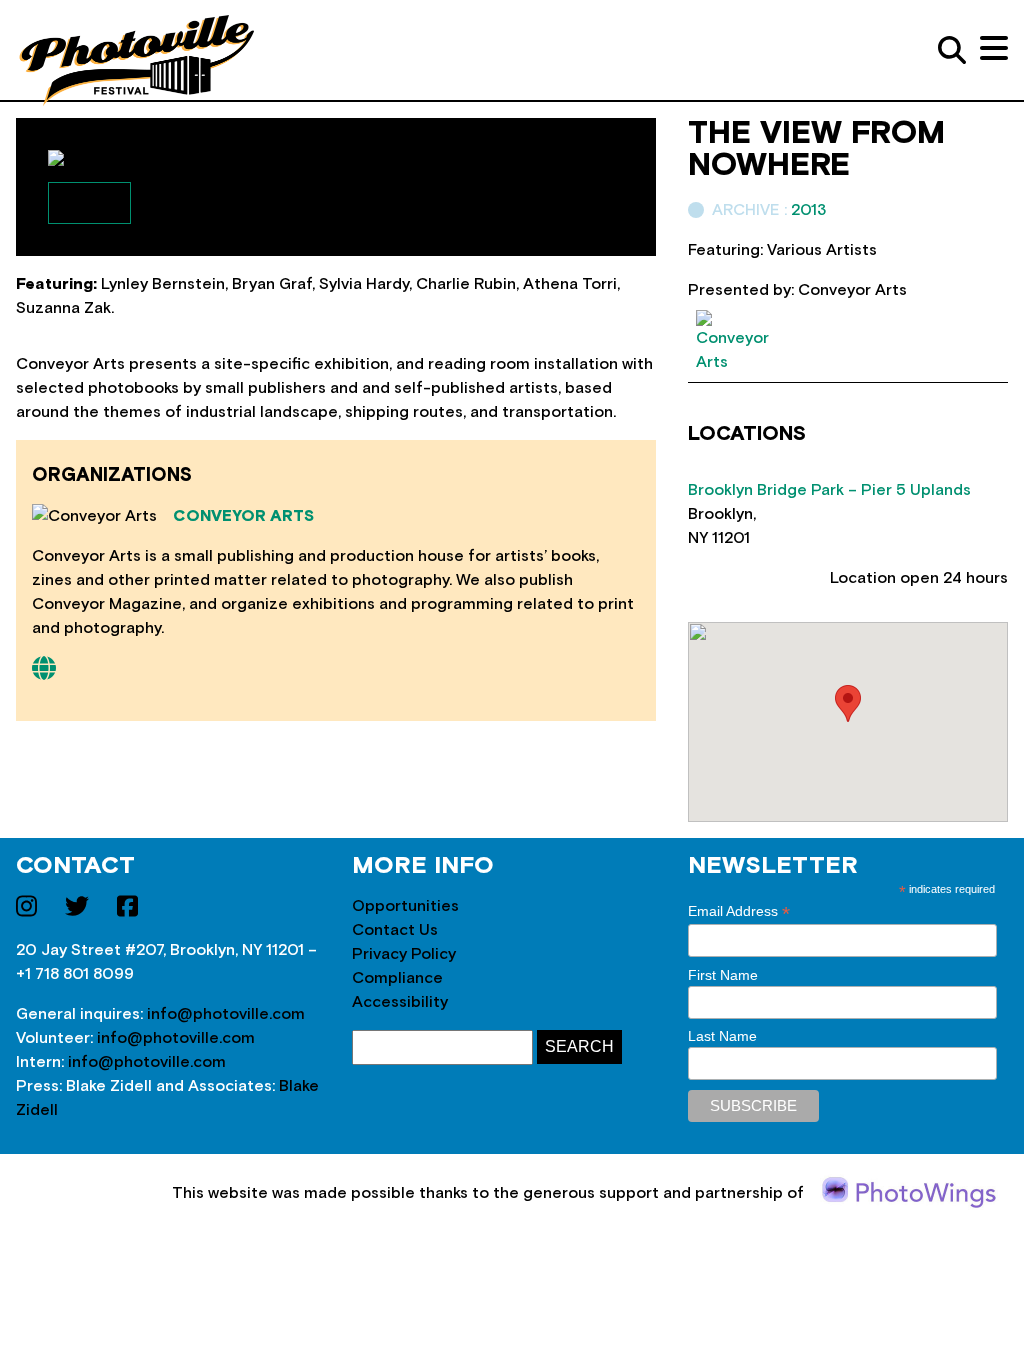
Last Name (722, 1036)
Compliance (397, 978)
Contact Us (395, 930)
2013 (808, 210)
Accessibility (400, 1002)
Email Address (739, 911)
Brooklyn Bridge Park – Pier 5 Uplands (829, 490)
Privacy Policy (404, 954)
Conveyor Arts (243, 516)
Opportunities (405, 906)
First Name (723, 975)
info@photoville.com (226, 1014)
